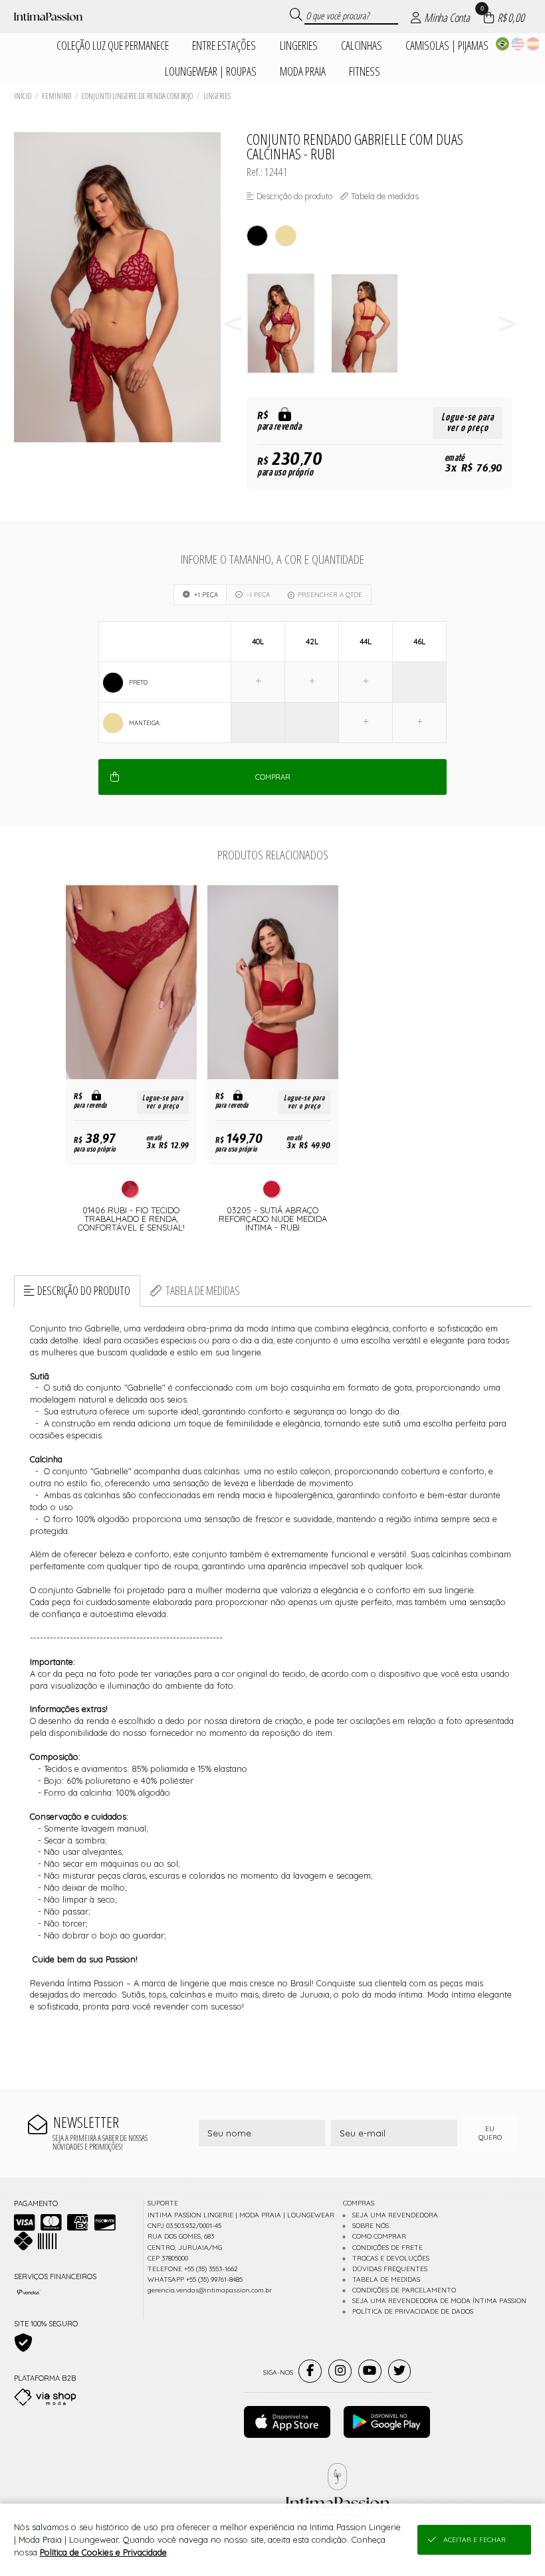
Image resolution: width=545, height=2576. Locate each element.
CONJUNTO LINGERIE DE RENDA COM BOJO (137, 96)
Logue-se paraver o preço (468, 423)
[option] (288, 324)
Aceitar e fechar (475, 2540)
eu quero (490, 2133)
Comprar (273, 777)
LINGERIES (217, 96)
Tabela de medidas (203, 1290)
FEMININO (56, 96)
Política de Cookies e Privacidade (103, 2552)
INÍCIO (23, 96)
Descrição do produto (84, 1290)
